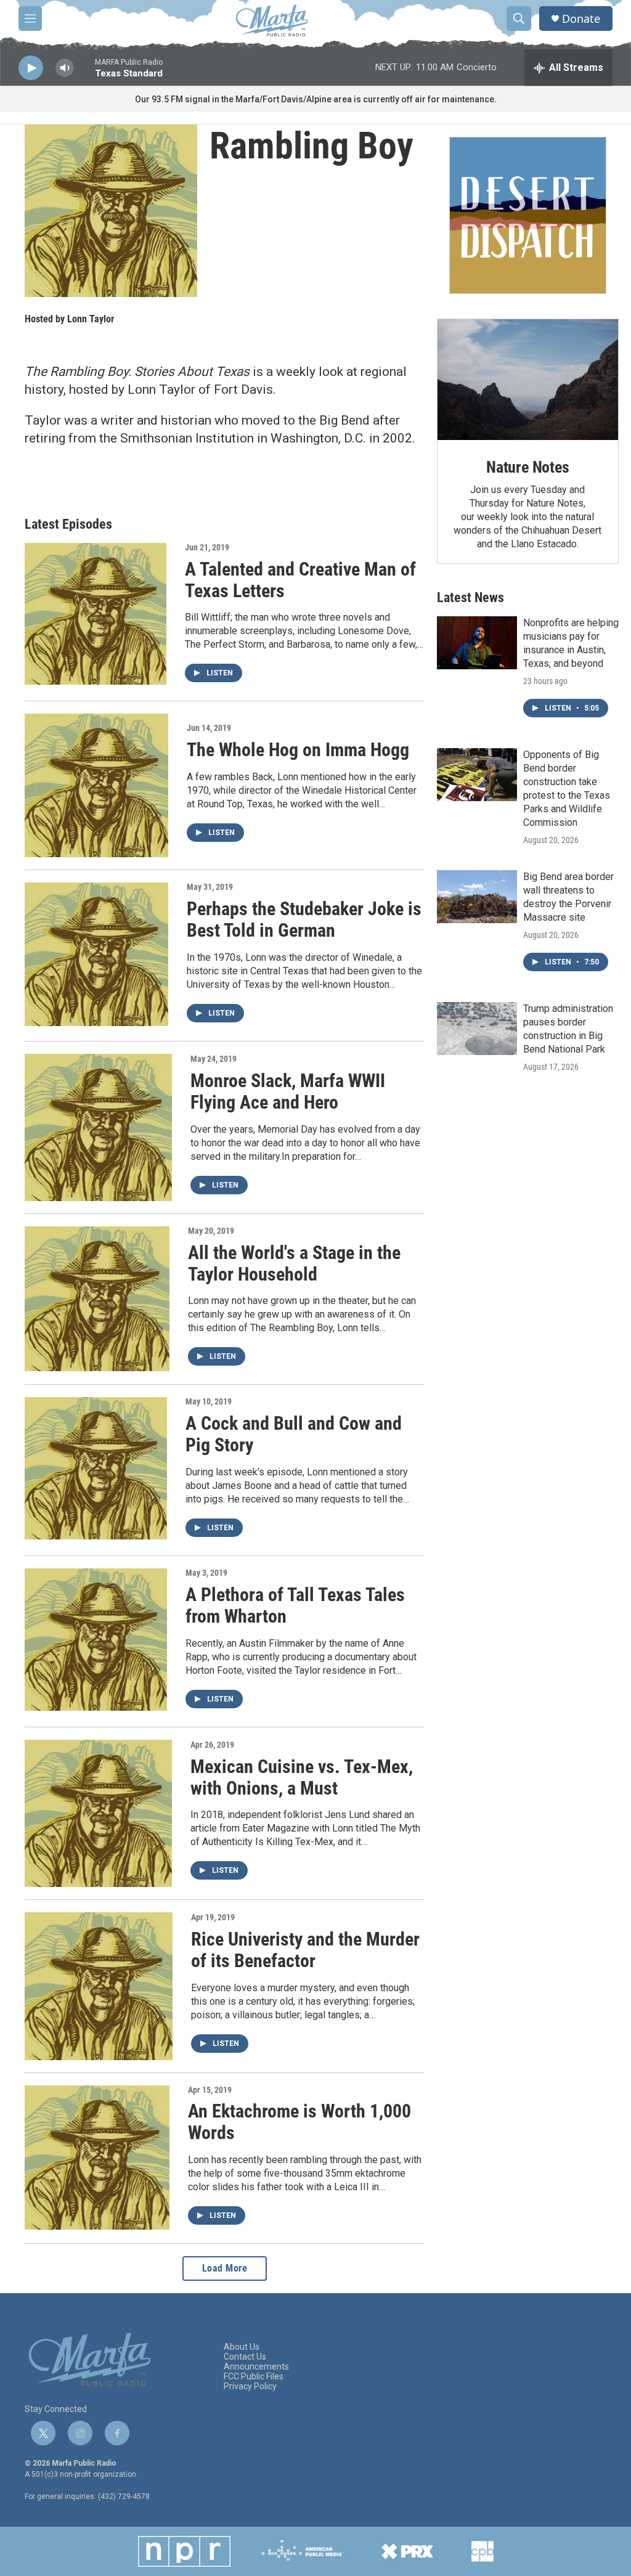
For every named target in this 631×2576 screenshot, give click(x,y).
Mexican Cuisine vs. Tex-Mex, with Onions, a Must (302, 1777)
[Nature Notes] (528, 380)
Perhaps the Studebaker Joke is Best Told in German (304, 919)
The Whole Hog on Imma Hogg (298, 750)
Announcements (256, 2367)
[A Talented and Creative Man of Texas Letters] (96, 614)
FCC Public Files (254, 2377)
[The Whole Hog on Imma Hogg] (96, 785)
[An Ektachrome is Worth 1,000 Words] (97, 2158)
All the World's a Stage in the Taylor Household (294, 1263)
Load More (225, 2268)
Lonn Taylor (91, 319)
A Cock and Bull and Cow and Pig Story (294, 1434)
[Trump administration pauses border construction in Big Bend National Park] (477, 1029)
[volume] (65, 68)
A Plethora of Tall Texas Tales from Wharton (295, 1605)
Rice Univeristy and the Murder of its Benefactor (305, 1950)
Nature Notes (528, 467)
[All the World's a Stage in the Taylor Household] (97, 1299)
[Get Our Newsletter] (528, 215)
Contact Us (245, 2357)
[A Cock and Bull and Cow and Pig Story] (96, 1468)
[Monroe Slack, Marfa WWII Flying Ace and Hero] (98, 1127)
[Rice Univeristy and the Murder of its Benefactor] (99, 1986)
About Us (242, 2347)
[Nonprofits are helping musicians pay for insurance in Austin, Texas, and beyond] (477, 643)
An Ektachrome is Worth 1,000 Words (299, 2122)
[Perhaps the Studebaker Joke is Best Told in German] (96, 954)
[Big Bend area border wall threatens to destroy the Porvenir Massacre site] (477, 897)
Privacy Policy (250, 2386)
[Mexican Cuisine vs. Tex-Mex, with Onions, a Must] (98, 1813)
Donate (581, 19)
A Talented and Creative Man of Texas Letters (300, 580)
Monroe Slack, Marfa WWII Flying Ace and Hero (288, 1091)
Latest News (470, 597)
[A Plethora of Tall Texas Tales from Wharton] (96, 1640)
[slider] (84, 74)
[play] (31, 68)
